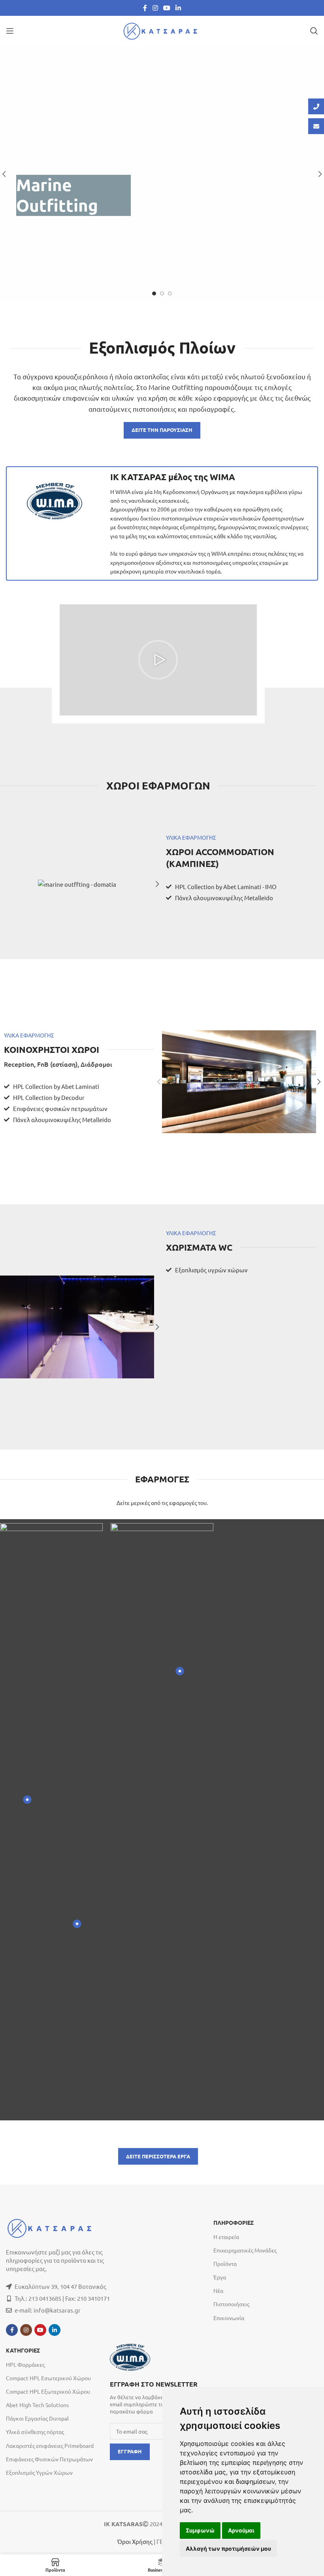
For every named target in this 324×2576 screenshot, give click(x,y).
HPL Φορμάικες (25, 2364)
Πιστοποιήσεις (231, 2304)
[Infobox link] (158, 2397)
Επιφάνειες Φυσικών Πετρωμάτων (49, 2459)
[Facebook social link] (145, 8)
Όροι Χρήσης (135, 2541)
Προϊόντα (225, 2264)
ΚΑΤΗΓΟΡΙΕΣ (23, 2351)
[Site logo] (162, 30)
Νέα (218, 2290)
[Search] (314, 31)
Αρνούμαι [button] (241, 2530)
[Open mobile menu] (10, 31)
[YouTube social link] (167, 8)
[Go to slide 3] (170, 293)
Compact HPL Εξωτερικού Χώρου (48, 2391)
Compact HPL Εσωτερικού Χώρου (48, 2378)
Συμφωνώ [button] (200, 2530)
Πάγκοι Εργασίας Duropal (37, 2418)
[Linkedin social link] (178, 8)
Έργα (220, 2277)
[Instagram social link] (155, 8)
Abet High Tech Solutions (37, 2405)
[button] (158, 660)
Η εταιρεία (226, 2237)
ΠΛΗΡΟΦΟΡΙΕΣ (234, 2223)
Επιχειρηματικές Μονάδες (245, 2250)
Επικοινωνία (229, 2318)
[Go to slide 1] (154, 293)
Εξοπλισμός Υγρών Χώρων (39, 2472)
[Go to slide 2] (162, 293)
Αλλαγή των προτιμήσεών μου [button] (228, 2549)
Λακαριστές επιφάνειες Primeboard (50, 2445)
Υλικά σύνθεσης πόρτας (35, 2432)
